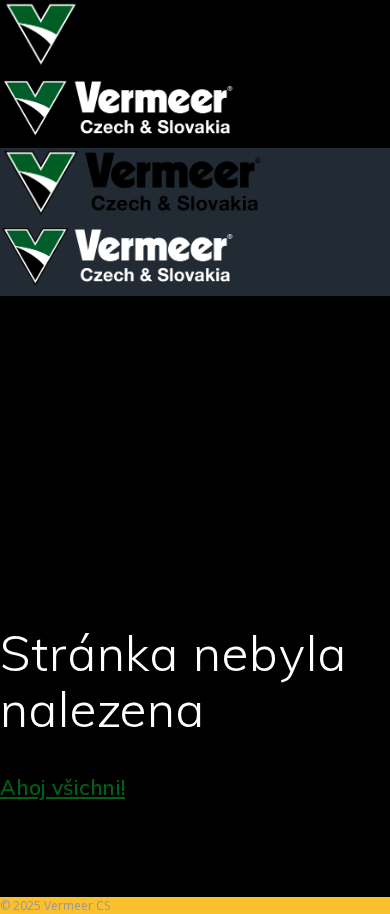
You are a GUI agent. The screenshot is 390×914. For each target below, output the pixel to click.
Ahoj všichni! (62, 787)
